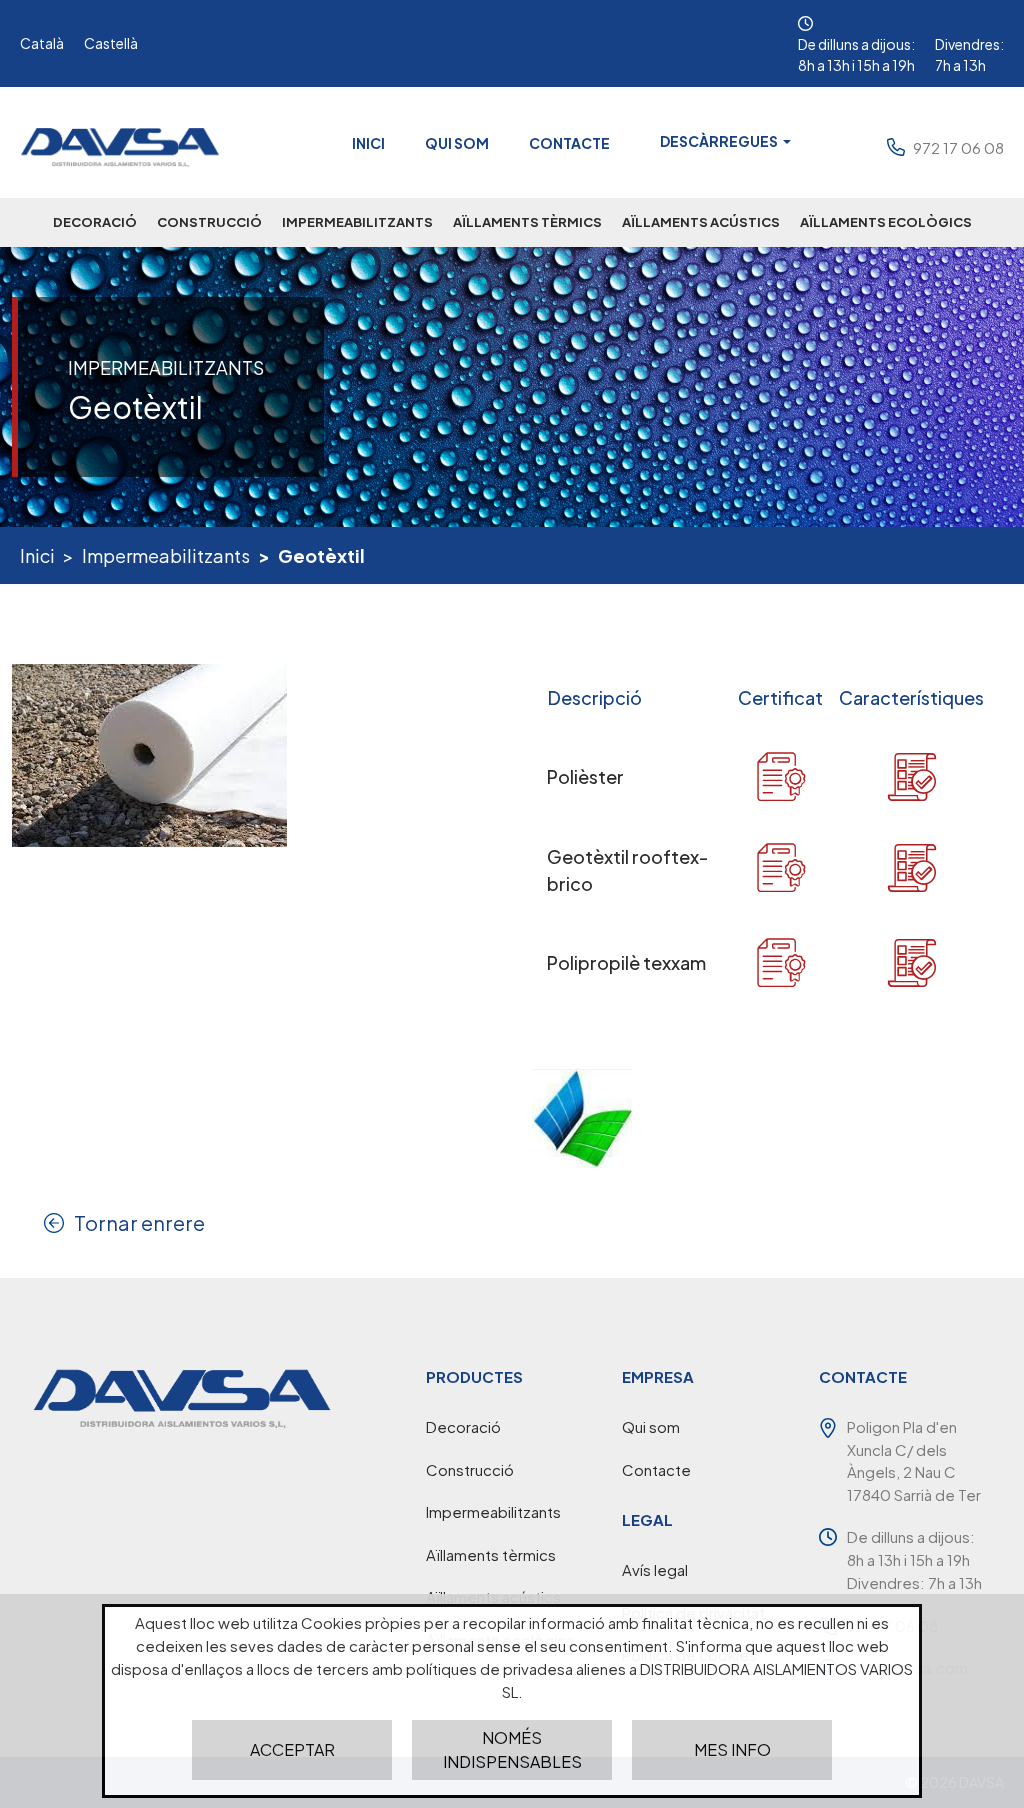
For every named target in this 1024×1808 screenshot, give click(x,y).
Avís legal (655, 1569)
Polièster (585, 776)
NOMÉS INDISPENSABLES (512, 1749)
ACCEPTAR (292, 1749)
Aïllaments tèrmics (491, 1554)
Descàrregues (720, 141)
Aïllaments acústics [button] (701, 222)
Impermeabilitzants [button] (357, 222)
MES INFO (732, 1749)
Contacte (569, 143)
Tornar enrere (139, 1222)
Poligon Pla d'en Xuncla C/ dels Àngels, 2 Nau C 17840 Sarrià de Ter (914, 1460)
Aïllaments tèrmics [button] (527, 222)
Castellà (111, 43)
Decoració (463, 1426)
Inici (368, 143)
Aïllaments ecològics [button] (886, 222)
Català (42, 43)
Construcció (470, 1469)
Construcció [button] (209, 222)
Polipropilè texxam (626, 962)
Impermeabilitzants (166, 555)
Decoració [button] (95, 222)
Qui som (457, 143)
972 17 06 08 (958, 147)
